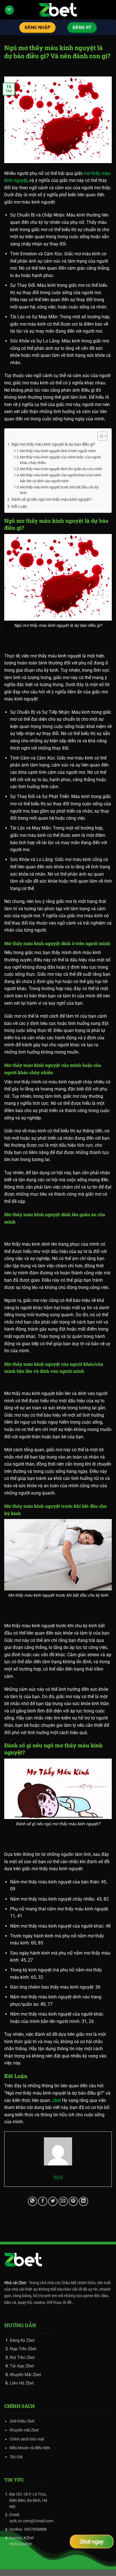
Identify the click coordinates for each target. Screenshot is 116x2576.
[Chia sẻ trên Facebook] (43, 2201)
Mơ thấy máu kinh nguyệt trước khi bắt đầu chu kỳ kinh (59, 490)
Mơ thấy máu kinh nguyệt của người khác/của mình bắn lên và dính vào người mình (61, 478)
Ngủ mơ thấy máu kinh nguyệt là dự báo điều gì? (53, 444)
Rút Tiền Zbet (22, 2358)
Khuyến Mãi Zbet (25, 2375)
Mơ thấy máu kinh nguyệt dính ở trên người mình (58, 451)
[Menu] (9, 10)
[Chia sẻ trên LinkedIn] (83, 2201)
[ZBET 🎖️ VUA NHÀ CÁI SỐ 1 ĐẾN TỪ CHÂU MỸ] (58, 10)
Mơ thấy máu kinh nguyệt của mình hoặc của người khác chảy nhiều (60, 460)
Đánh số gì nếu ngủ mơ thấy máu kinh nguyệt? (52, 500)
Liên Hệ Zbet (22, 2383)
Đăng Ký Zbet (22, 2340)
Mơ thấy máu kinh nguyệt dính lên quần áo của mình (61, 469)
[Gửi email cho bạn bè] (63, 2201)
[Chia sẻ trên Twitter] (53, 2201)
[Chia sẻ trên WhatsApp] (33, 2201)
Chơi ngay (92, 2542)
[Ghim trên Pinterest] (73, 2201)
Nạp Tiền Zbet (23, 2349)
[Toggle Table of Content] (100, 436)
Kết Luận (20, 507)
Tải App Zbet (22, 2366)
